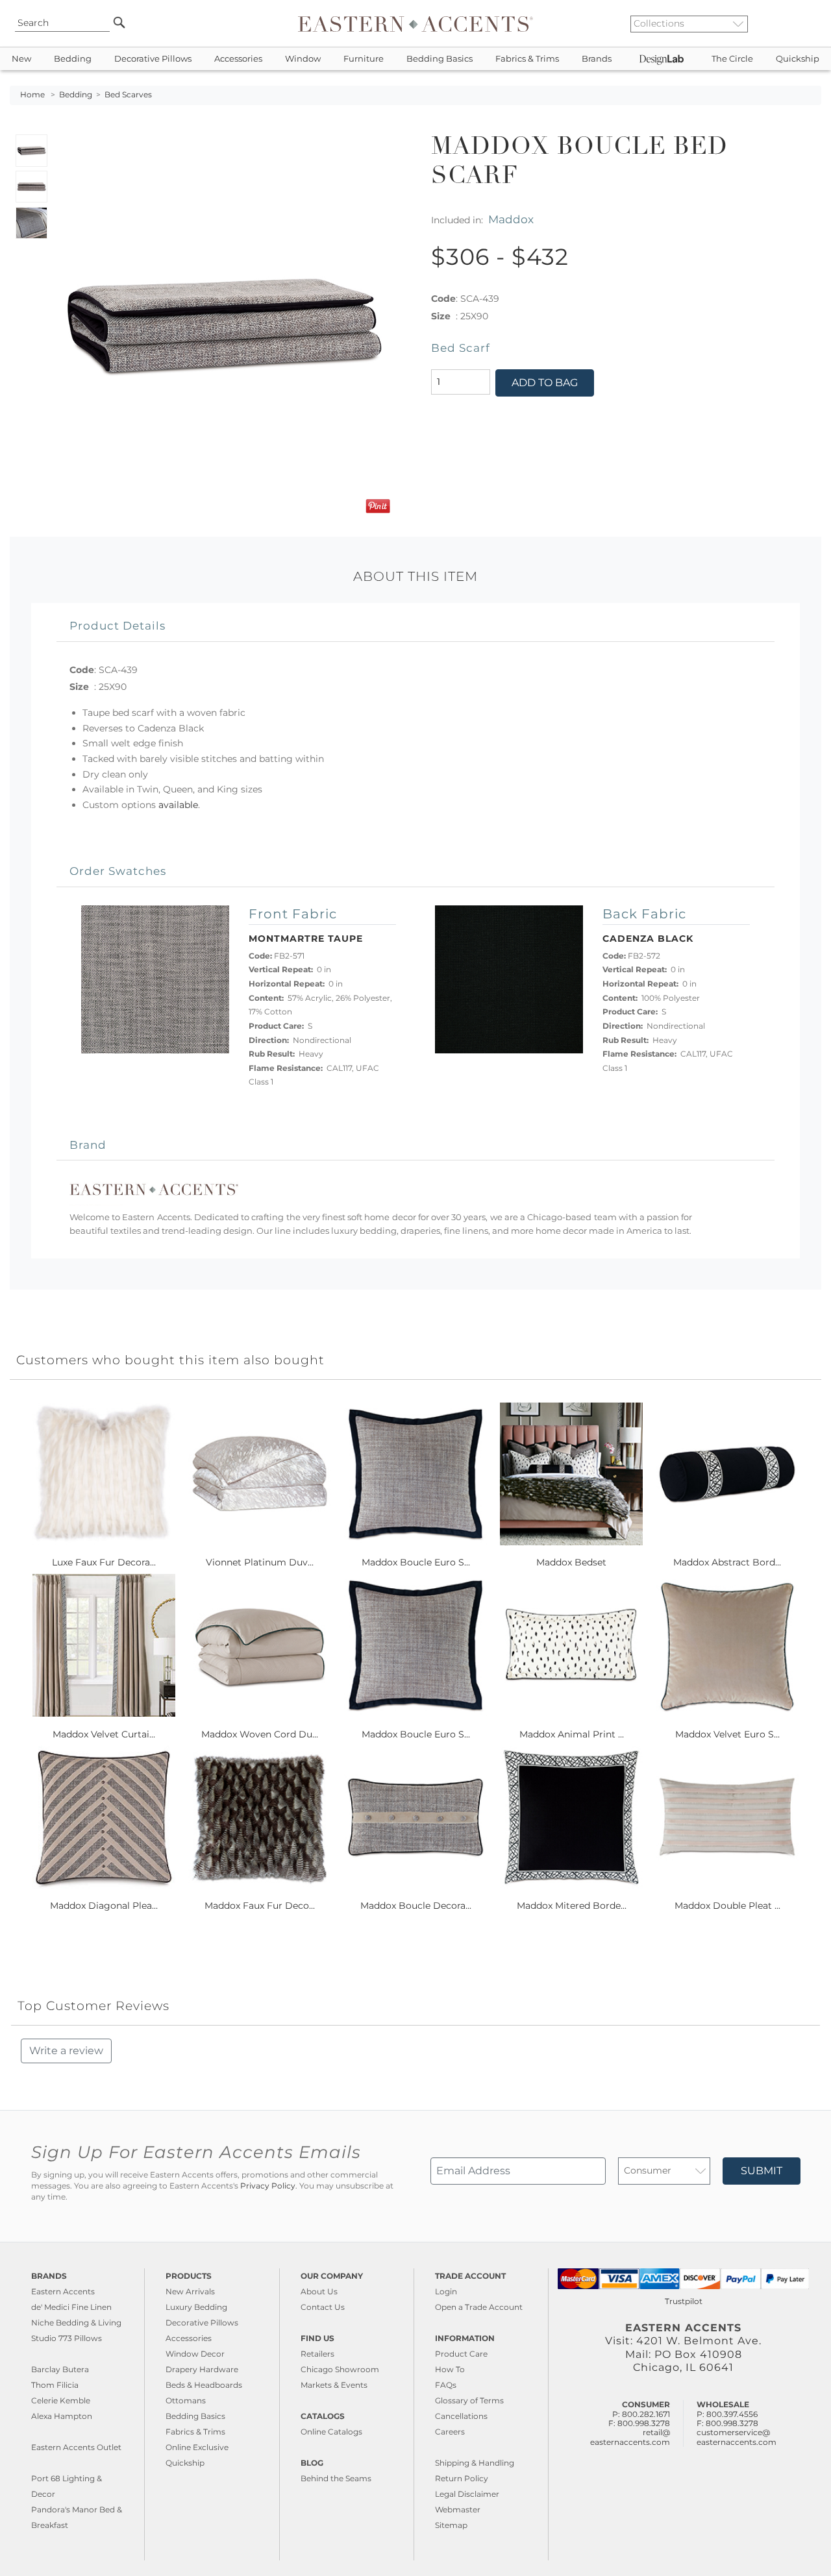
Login (446, 2291)
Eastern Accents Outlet (76, 2447)
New (21, 59)
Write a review (66, 2051)
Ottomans (186, 2400)
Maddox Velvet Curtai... (104, 1734)
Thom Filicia (55, 2385)
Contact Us (323, 2307)
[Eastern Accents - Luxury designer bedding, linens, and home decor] (415, 23)
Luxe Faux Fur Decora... (104, 1562)
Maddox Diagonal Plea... (104, 1906)
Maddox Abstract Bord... (727, 1562)
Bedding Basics (440, 59)
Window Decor (195, 2354)
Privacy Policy (268, 2186)
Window (303, 59)
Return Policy (462, 2478)
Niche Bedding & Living (76, 2323)
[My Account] (802, 23)
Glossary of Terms (469, 2400)
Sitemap (451, 2525)
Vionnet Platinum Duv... (260, 1562)
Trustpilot (684, 2301)
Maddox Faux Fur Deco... (260, 1906)
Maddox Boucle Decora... (416, 1906)
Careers (450, 2432)
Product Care (461, 2354)
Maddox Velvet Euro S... (727, 1734)
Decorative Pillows (153, 59)
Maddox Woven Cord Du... (260, 1734)
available (178, 805)
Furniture (364, 59)
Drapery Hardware (202, 2369)
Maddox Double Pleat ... (727, 1906)
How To (450, 2369)
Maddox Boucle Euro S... (416, 1562)
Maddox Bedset (571, 1562)
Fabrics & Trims (527, 59)
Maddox (511, 219)
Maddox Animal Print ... (572, 1734)
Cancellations (461, 2416)
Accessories (238, 59)
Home (32, 95)
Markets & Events (334, 2385)
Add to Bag (545, 383)
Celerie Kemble (61, 2400)
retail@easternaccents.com (630, 2437)
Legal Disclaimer (467, 2494)
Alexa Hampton (62, 2416)
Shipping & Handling (475, 2463)
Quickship (798, 59)
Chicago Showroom (340, 2369)
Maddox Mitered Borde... (572, 1906)
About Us (319, 2291)
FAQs (446, 2385)
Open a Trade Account (479, 2307)
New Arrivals (190, 2291)
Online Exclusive (197, 2447)
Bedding (73, 59)
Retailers (317, 2354)
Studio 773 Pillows (67, 2338)
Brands (597, 59)
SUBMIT (762, 2171)
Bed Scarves (128, 95)
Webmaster (458, 2509)
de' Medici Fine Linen (71, 2307)
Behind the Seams (336, 2478)
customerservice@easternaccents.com (737, 2437)
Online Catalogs (331, 2432)
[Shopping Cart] (812, 23)
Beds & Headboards (204, 2385)
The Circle (732, 59)
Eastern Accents (63, 2291)
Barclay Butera (60, 2369)
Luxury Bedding (196, 2307)
